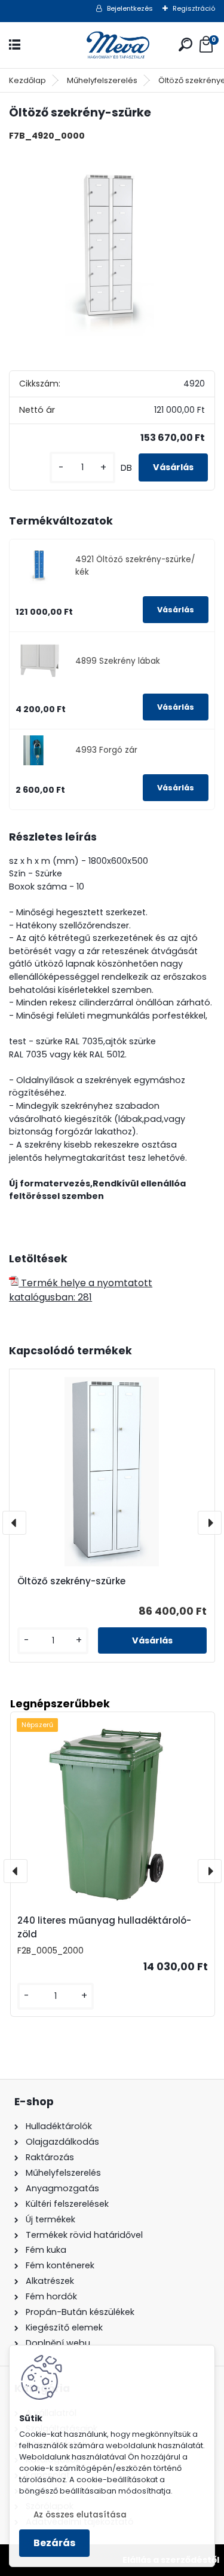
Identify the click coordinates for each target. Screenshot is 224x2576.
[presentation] (14, 1523)
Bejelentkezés (130, 8)
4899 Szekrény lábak (118, 661)
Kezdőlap (27, 80)
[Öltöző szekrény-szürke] (112, 254)
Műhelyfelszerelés (102, 80)
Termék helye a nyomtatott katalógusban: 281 (81, 1290)
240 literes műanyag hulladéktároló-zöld (104, 1927)
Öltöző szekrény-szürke (71, 1581)
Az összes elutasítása (80, 2515)
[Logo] (112, 45)
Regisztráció (194, 8)
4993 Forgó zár (106, 750)
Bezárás (54, 2543)
